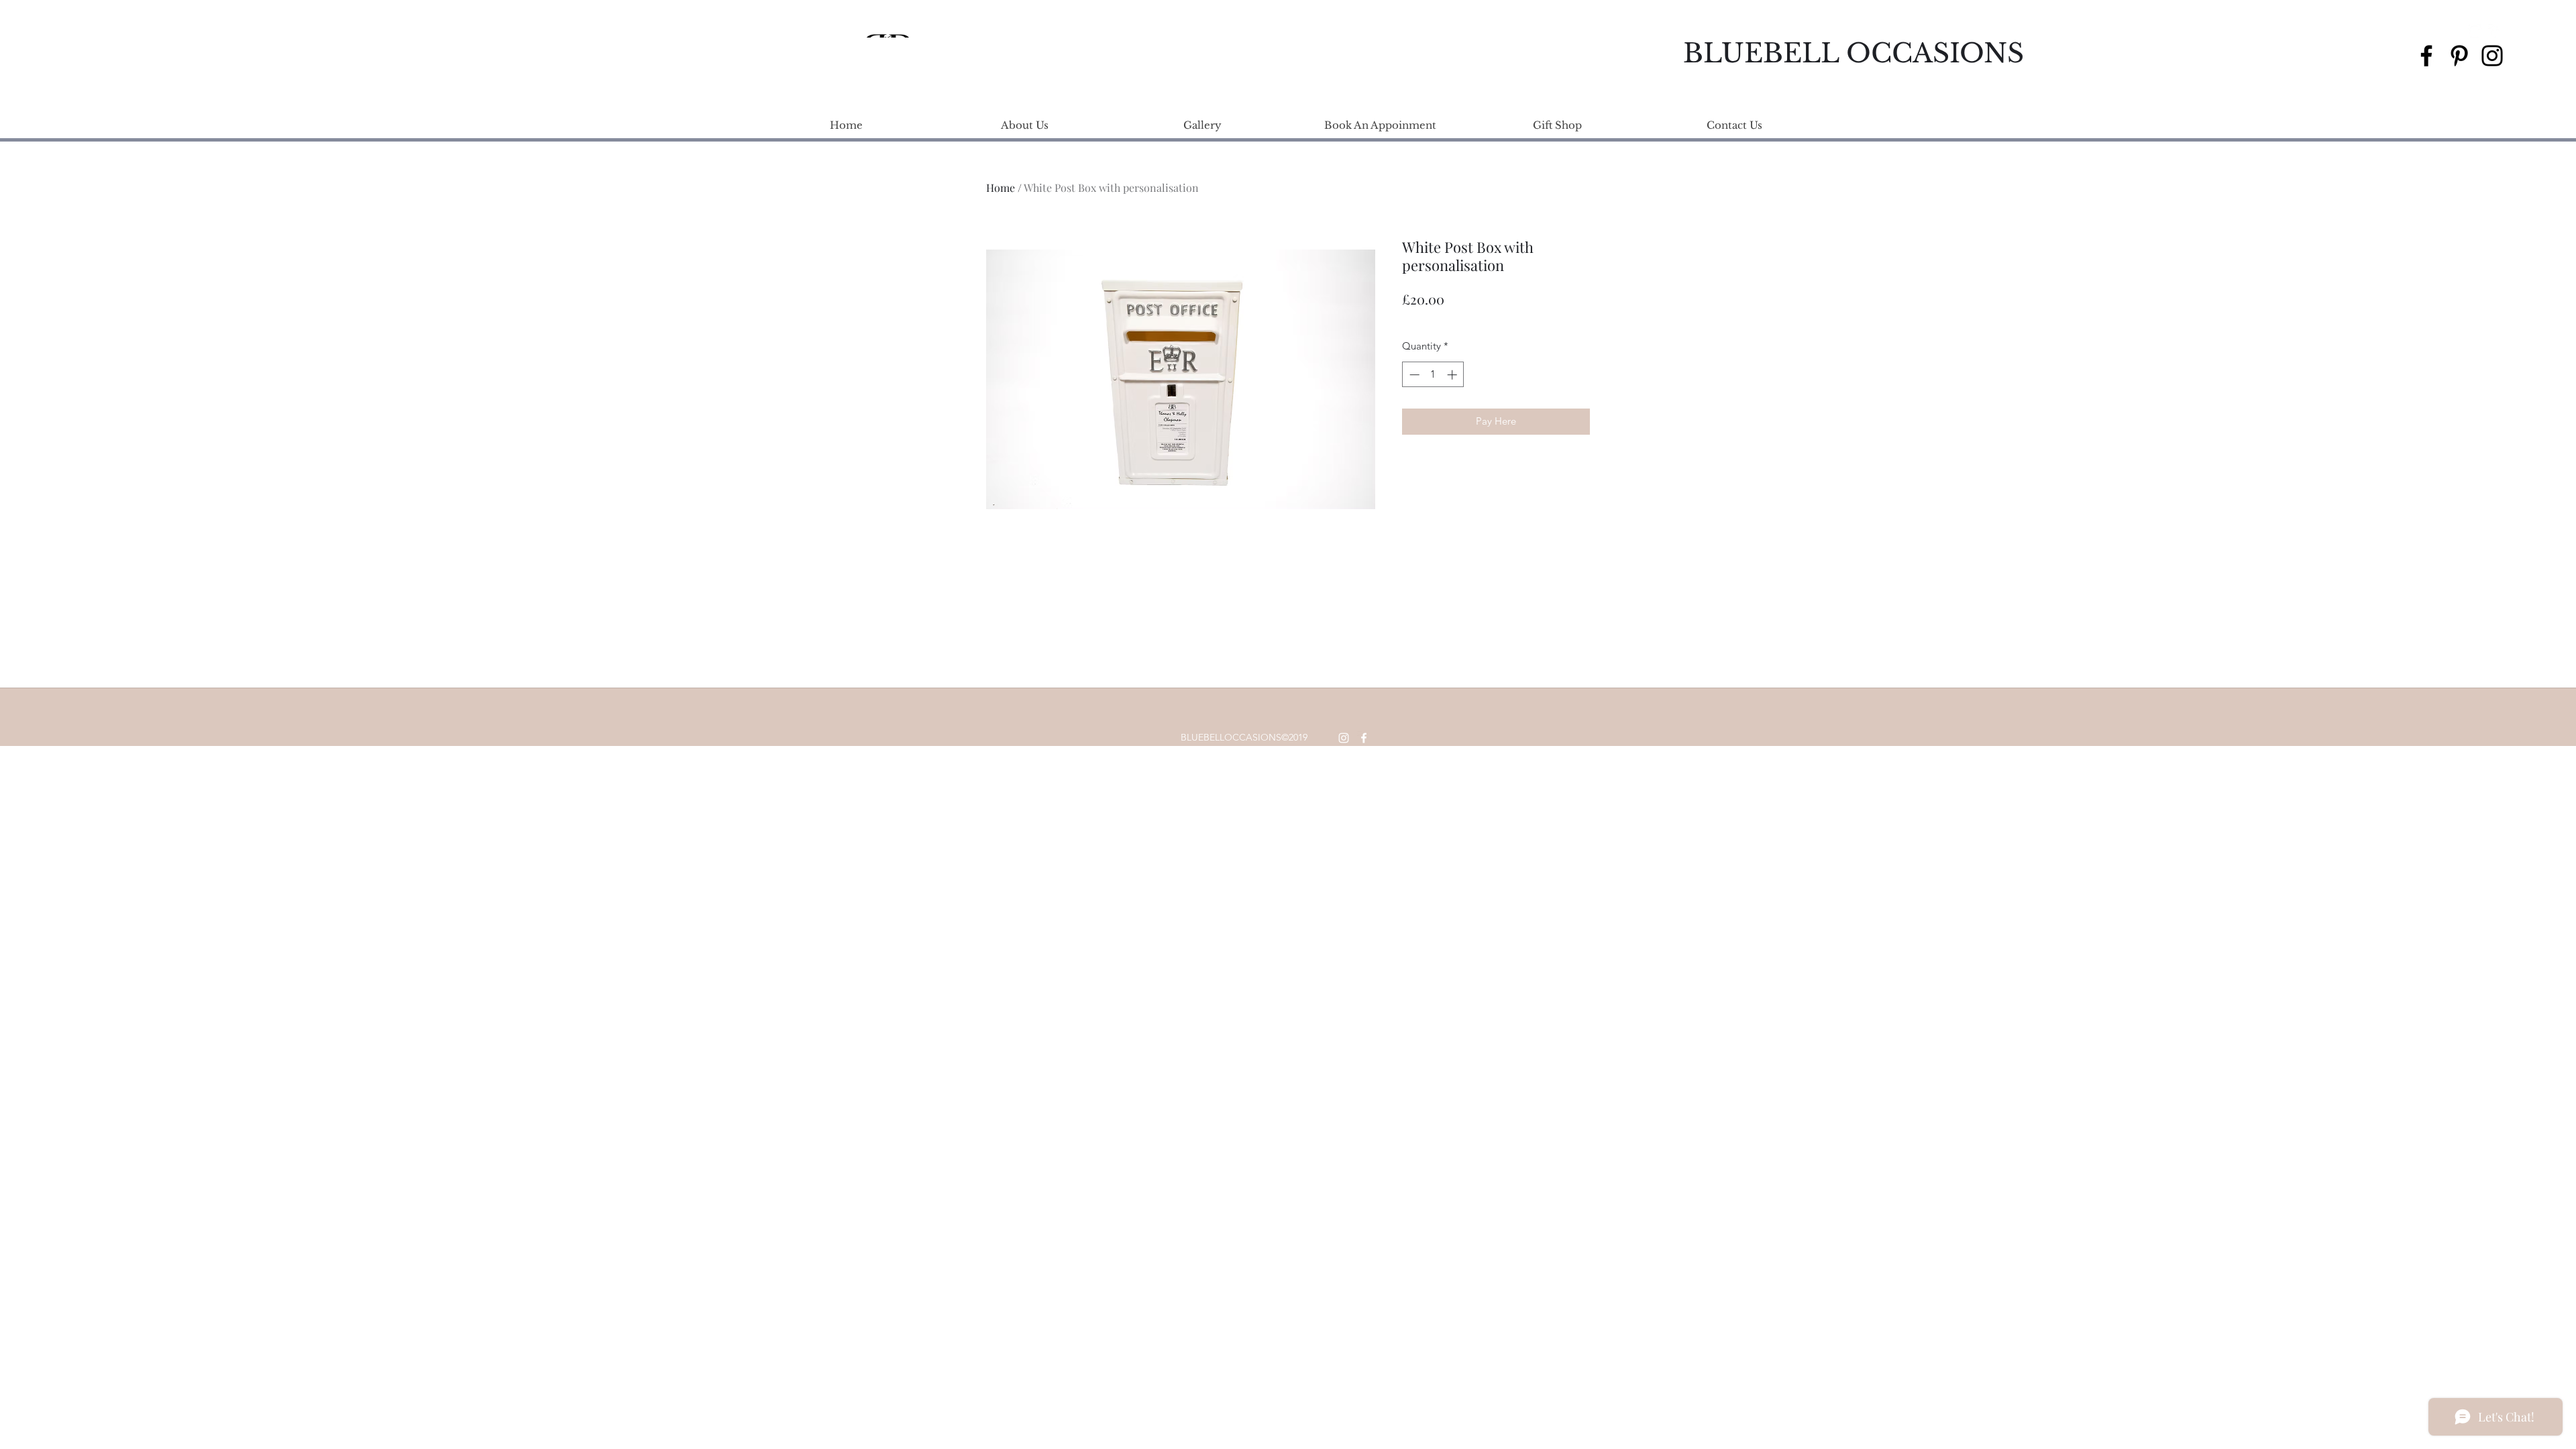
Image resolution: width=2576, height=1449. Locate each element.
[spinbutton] (1433, 375)
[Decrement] (1413, 375)
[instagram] (2475, 31)
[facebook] (2495, 31)
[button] (2514, 31)
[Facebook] (2426, 56)
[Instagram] (2492, 56)
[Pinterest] (2459, 56)
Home (1001, 187)
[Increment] (1453, 375)
